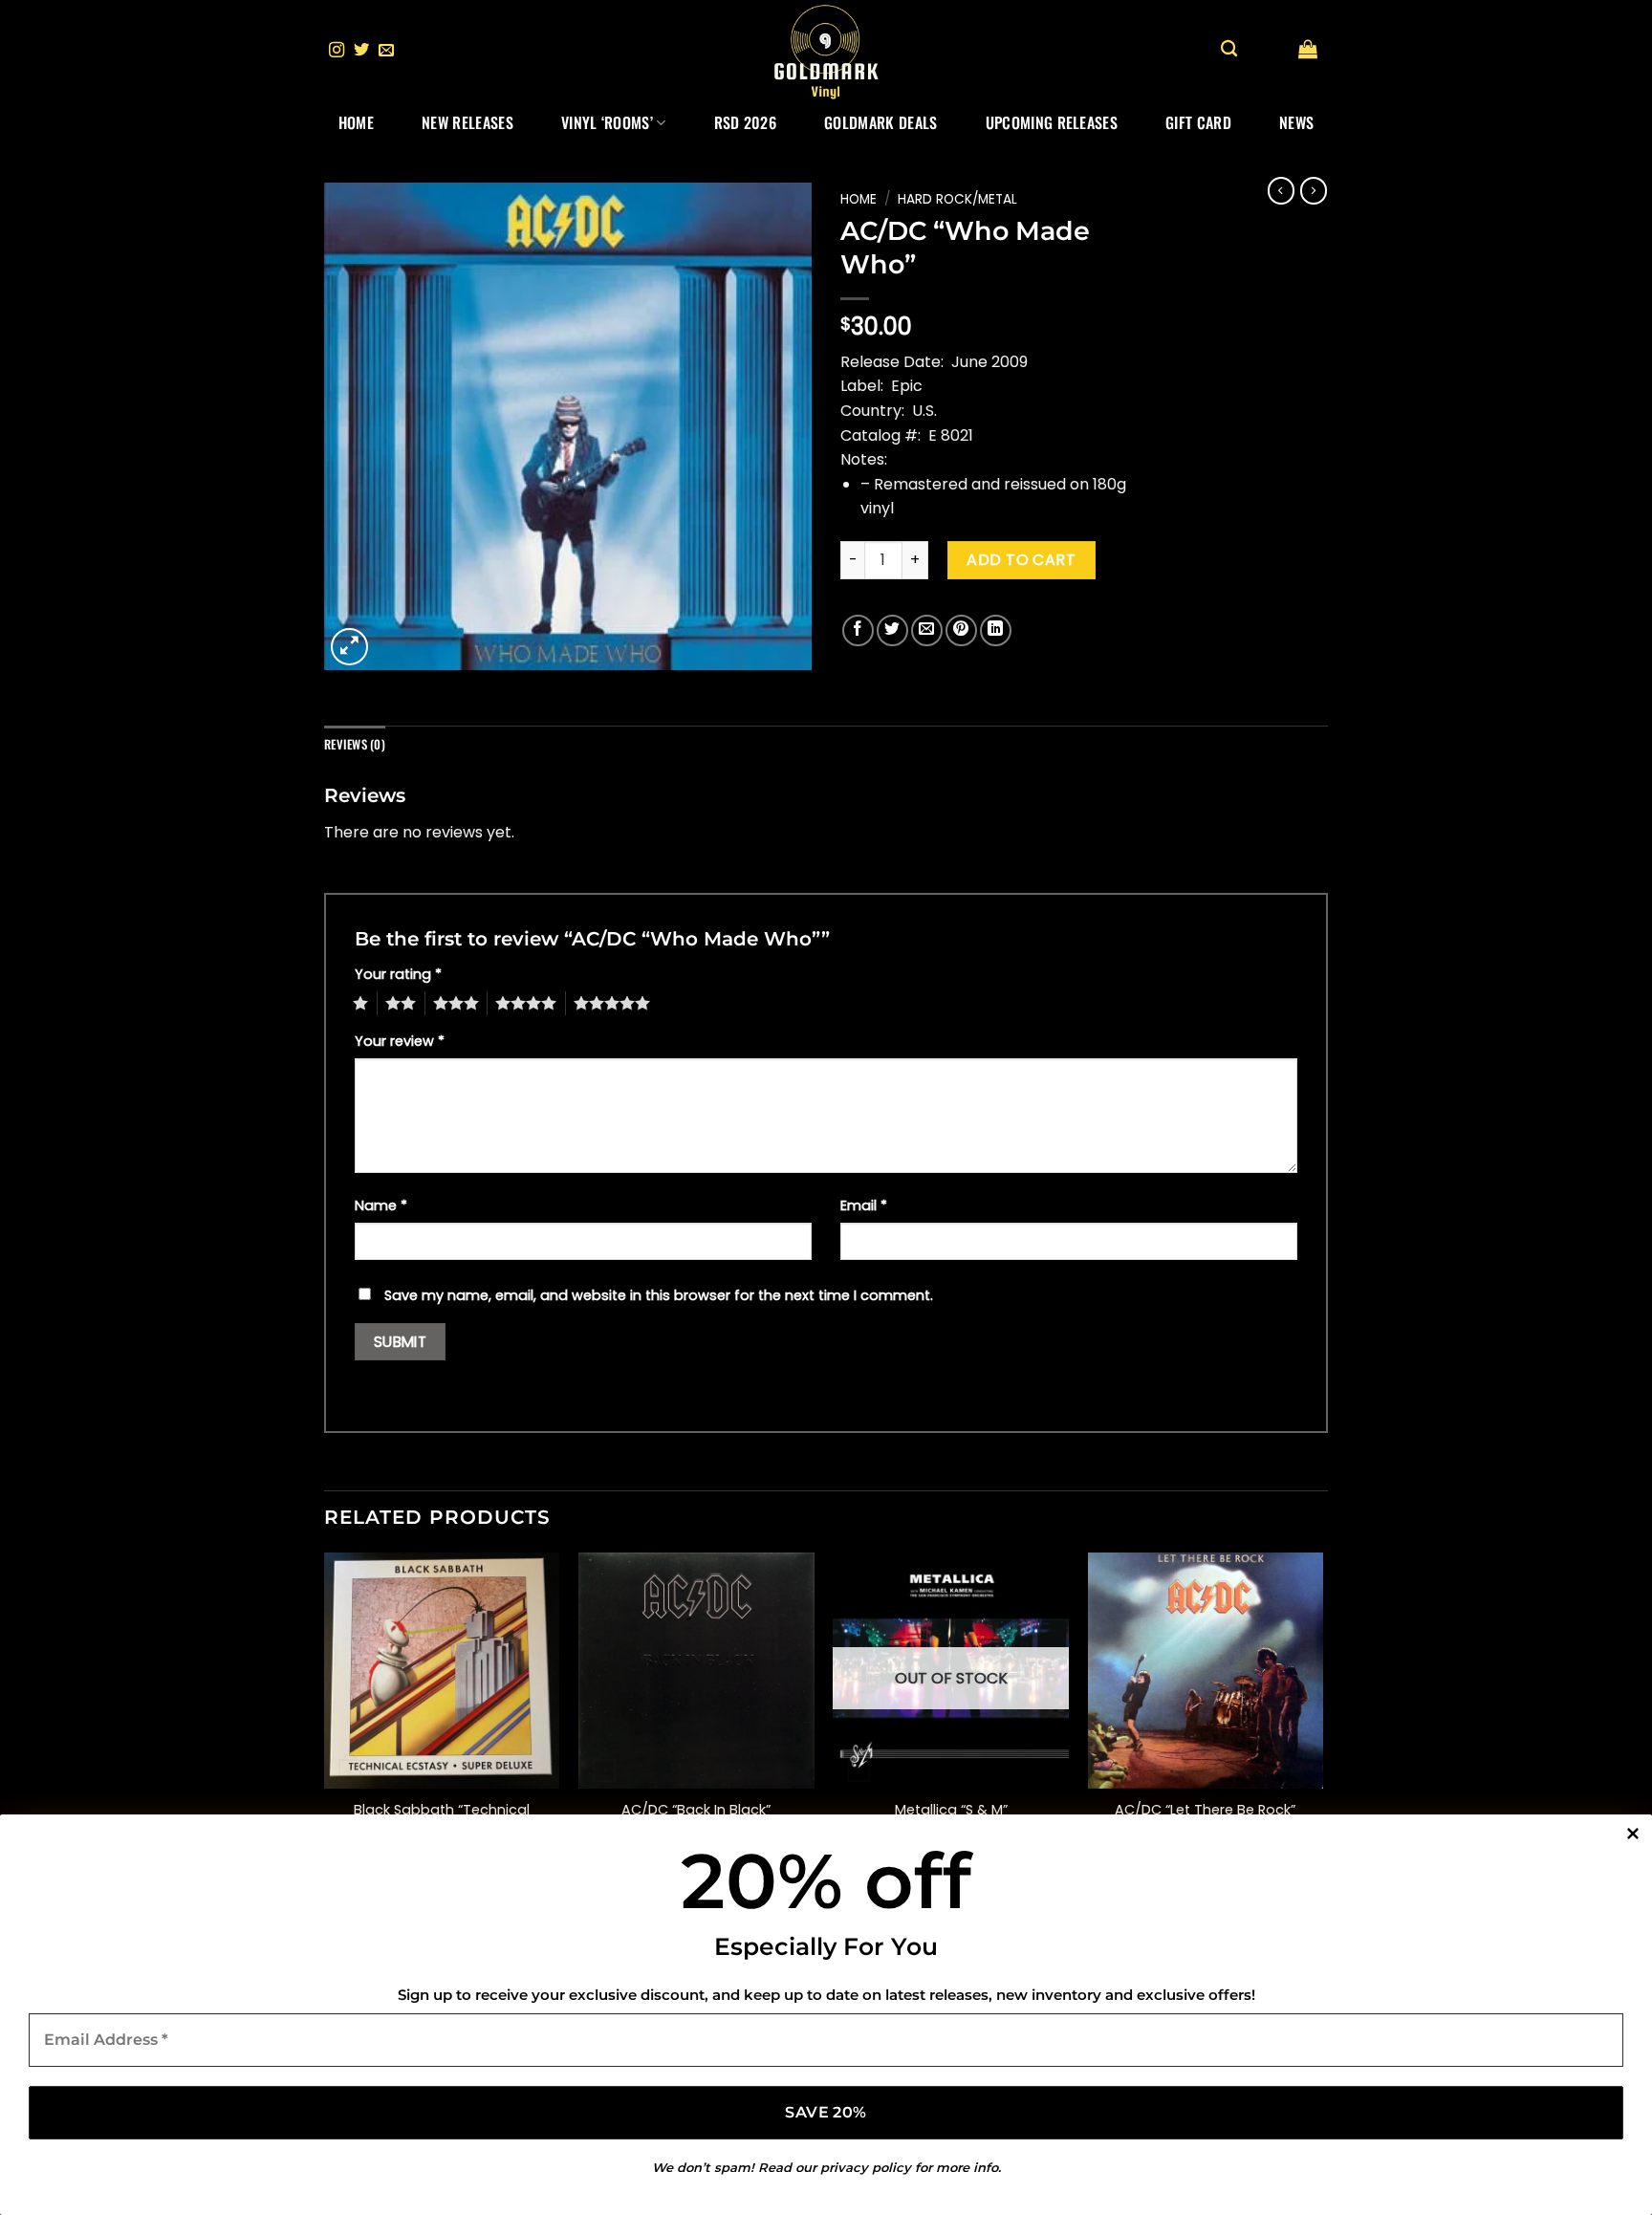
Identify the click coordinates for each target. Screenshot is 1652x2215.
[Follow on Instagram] (337, 51)
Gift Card (1198, 122)
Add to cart (1021, 560)
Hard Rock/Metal (957, 199)
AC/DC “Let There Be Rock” (1205, 1810)
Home (356, 122)
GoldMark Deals (880, 122)
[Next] (1322, 1720)
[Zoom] (349, 647)
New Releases (467, 122)
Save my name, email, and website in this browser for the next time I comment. (659, 1295)
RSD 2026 (746, 122)
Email (864, 1205)
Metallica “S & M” (951, 1810)
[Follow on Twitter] (361, 51)
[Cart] (1308, 49)
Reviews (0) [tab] (355, 744)
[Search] (1229, 49)
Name (381, 1205)
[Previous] (325, 1720)
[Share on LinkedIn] (996, 630)
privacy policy (866, 2167)
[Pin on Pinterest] (961, 630)
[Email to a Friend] (927, 630)
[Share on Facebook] (858, 630)
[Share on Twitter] (892, 630)
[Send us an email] (386, 51)
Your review (400, 1041)
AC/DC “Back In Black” (696, 1810)
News (1296, 122)
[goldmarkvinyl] (826, 51)
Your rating (398, 974)
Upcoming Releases (1052, 122)
